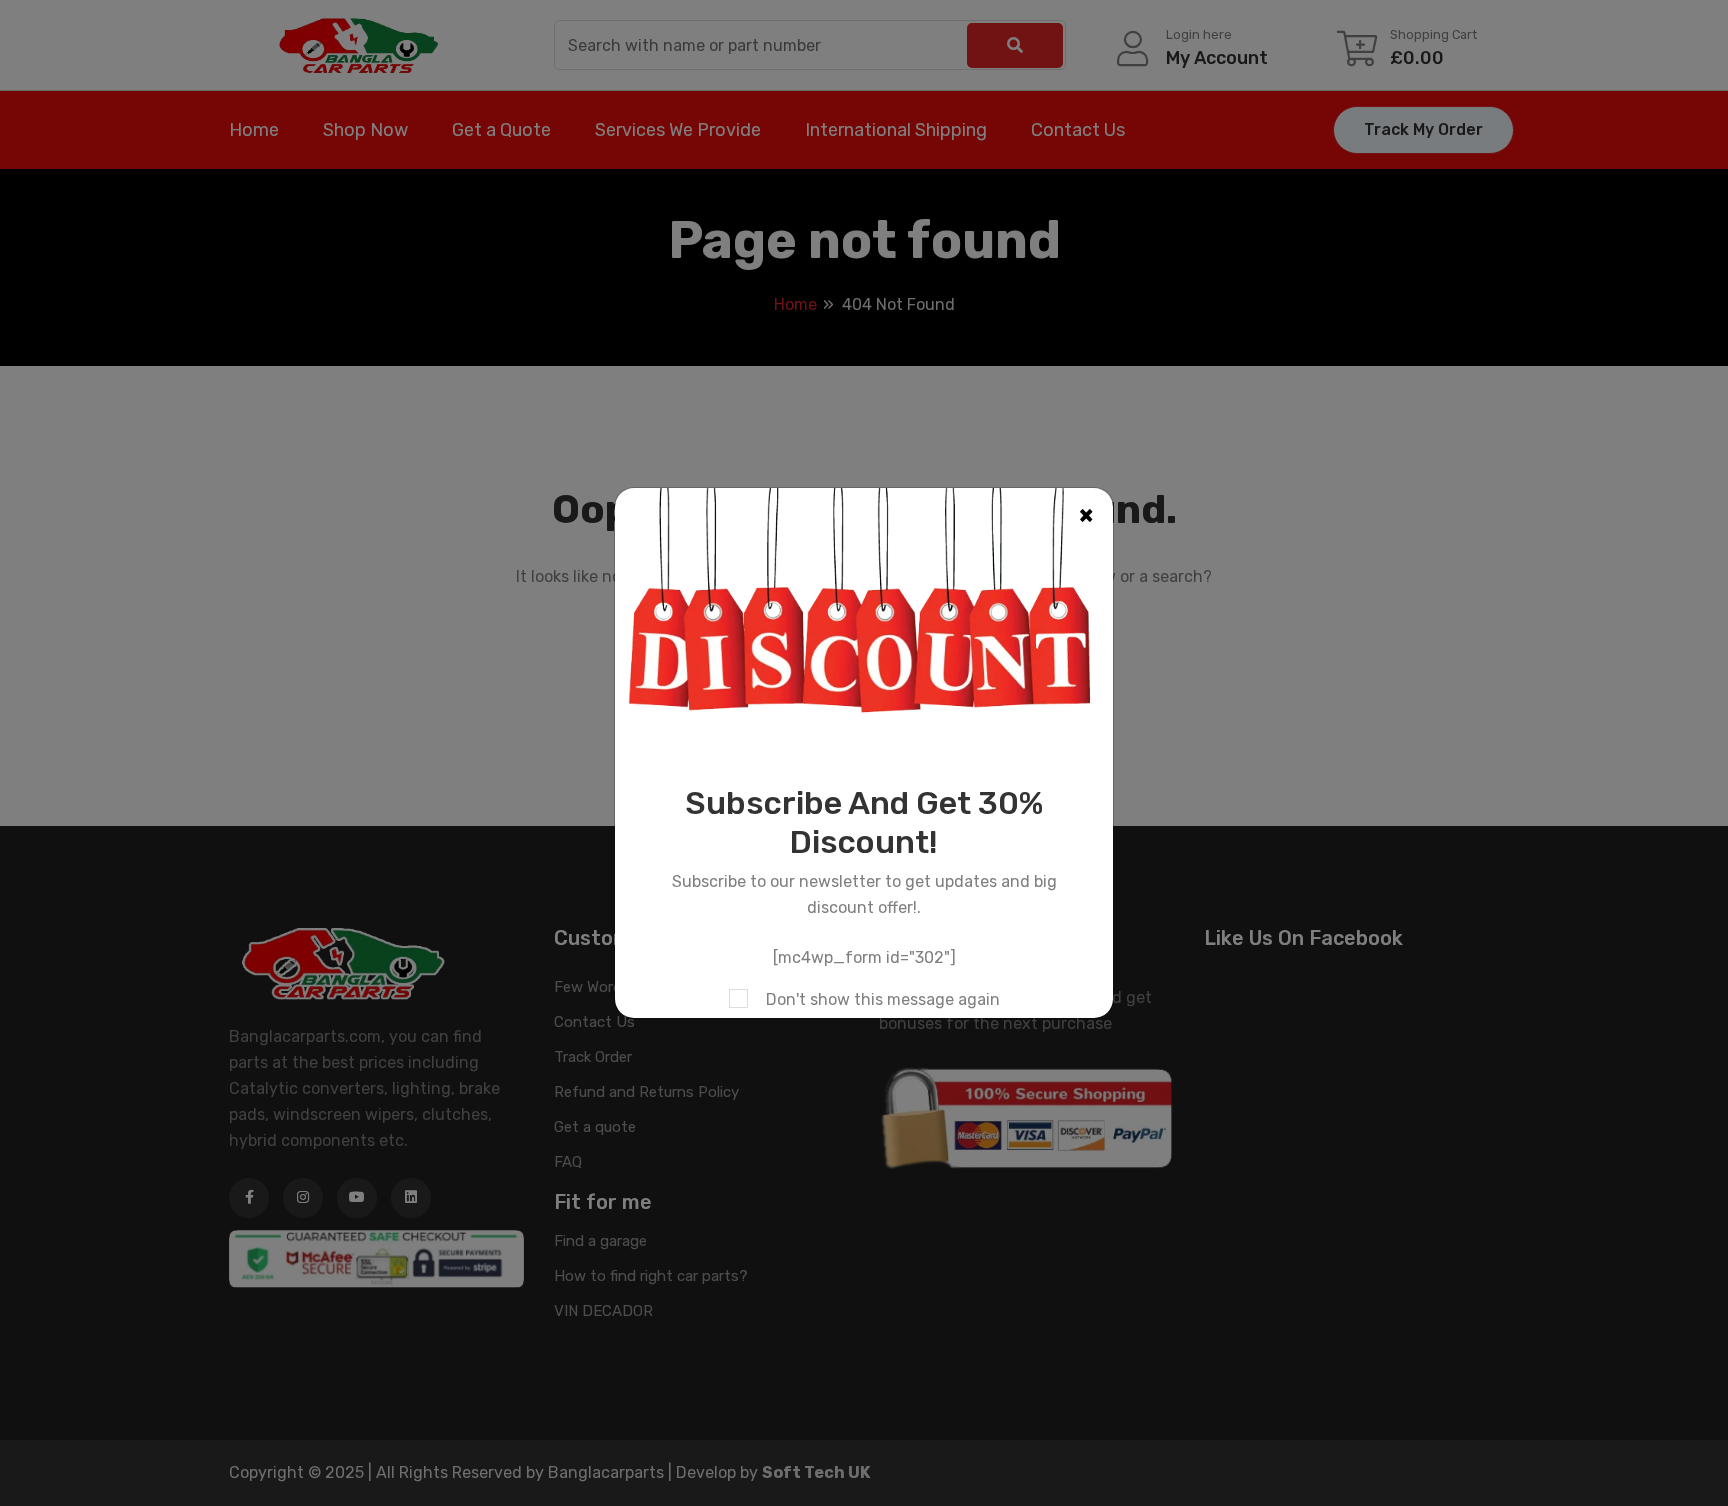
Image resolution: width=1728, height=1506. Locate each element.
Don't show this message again (883, 999)
